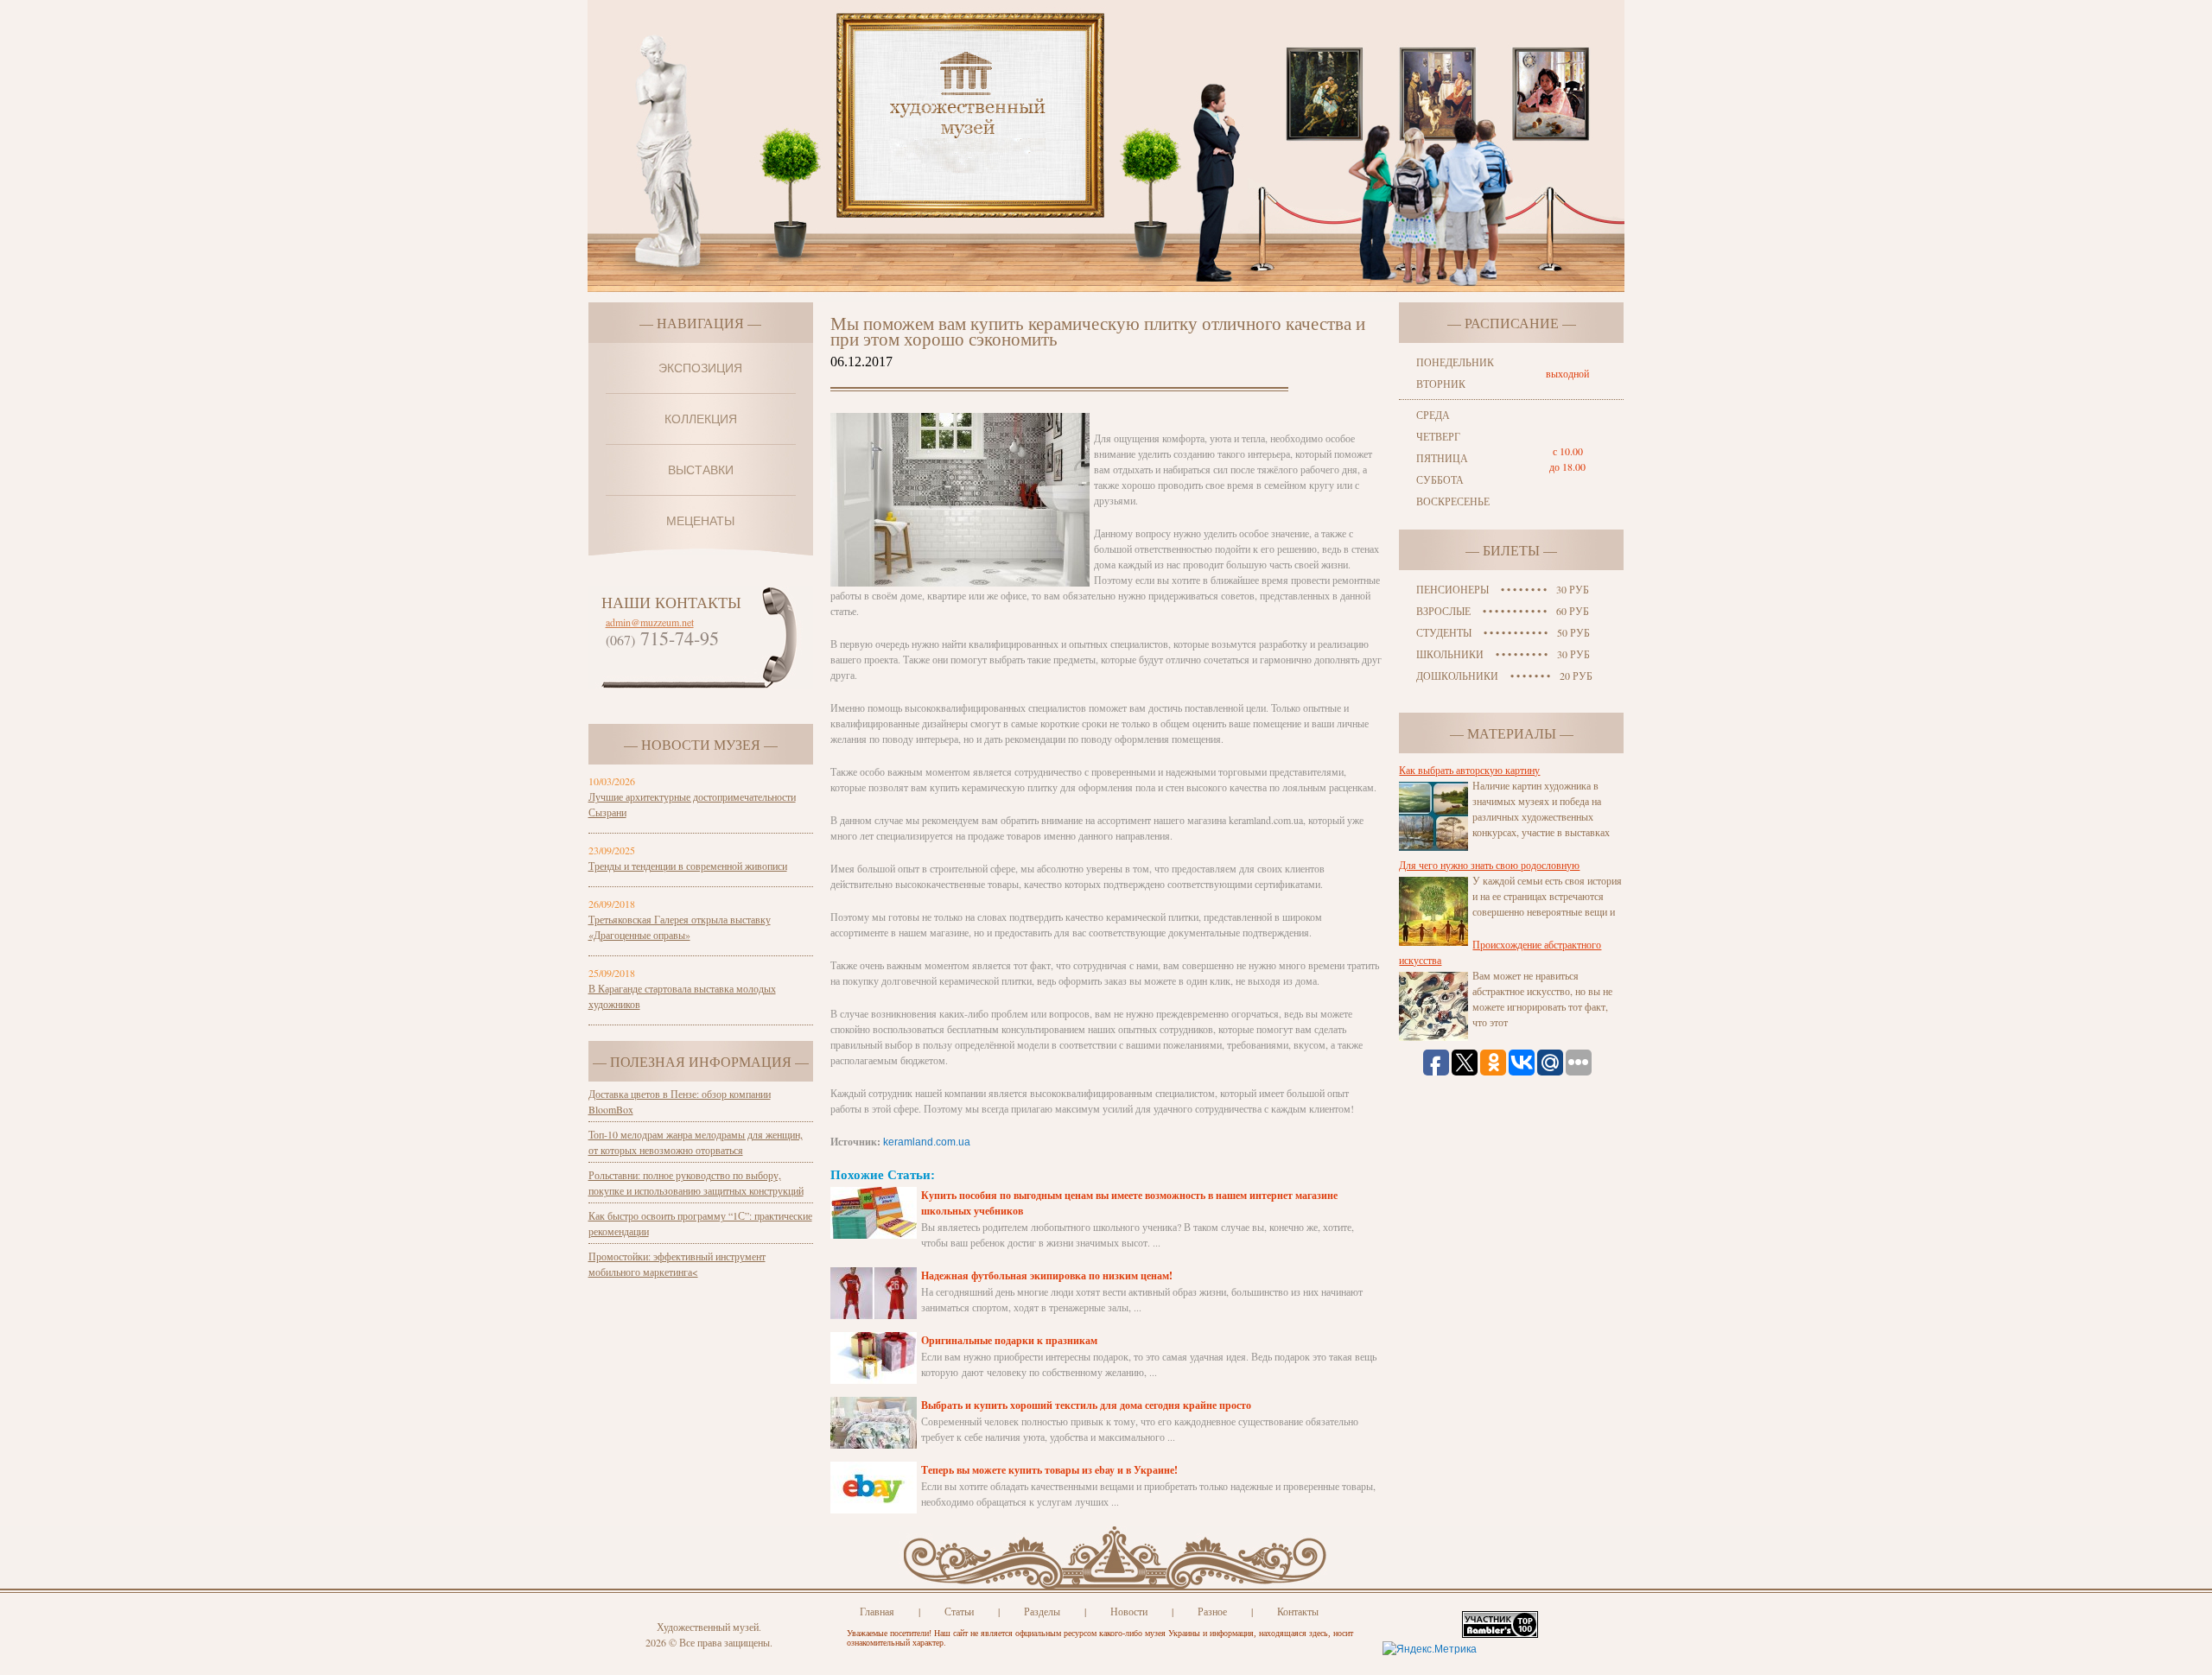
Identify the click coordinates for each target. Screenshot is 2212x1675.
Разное (1212, 1611)
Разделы (1042, 1611)
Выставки (701, 470)
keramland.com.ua (927, 1142)
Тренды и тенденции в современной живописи (688, 866)
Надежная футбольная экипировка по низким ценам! (1047, 1275)
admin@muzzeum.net (650, 622)
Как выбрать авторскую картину (1469, 770)
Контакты (1298, 1611)
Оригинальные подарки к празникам (1009, 1340)
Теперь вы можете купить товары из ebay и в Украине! (1049, 1470)
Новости (1129, 1611)
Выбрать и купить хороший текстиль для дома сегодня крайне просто (1086, 1405)
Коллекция (701, 419)
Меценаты (700, 521)
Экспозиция (700, 368)
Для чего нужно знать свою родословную (1489, 865)
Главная (877, 1611)
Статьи (959, 1611)
